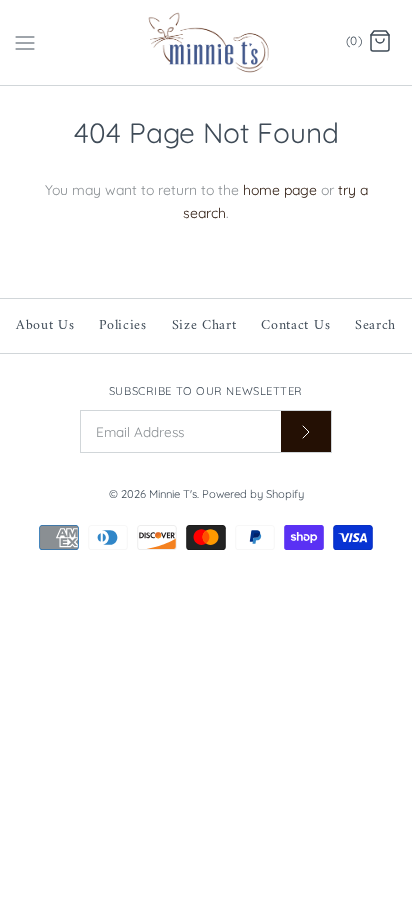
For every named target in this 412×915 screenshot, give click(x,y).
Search (375, 325)
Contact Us (295, 325)
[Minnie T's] (206, 42)
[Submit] (306, 431)
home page (280, 190)
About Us (45, 325)
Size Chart (204, 325)
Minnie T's (173, 494)
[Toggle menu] (25, 41)
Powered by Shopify (253, 494)
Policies (123, 325)
